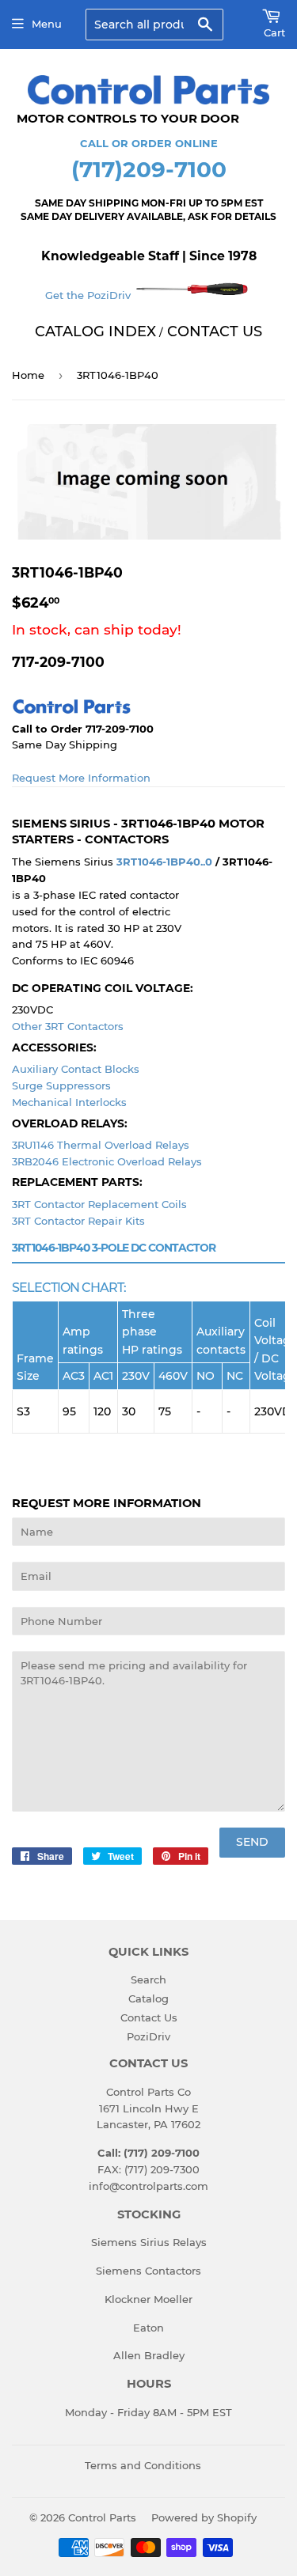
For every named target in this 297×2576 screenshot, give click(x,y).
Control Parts (102, 2517)
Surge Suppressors (61, 1085)
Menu (47, 24)
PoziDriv (148, 2036)
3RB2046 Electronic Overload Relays (107, 1161)
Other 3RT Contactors (68, 1026)
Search (148, 1979)
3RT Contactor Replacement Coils (99, 1204)
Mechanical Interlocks (69, 1102)
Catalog (148, 1998)
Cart (274, 32)
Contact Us (149, 2017)
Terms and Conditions (143, 2465)
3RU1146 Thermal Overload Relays (101, 1145)
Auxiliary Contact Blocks (76, 1069)
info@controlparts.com (148, 2186)
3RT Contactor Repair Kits (78, 1221)
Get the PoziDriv (89, 295)
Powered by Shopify (204, 2517)
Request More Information (81, 778)
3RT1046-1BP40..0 (164, 862)
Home (28, 375)
